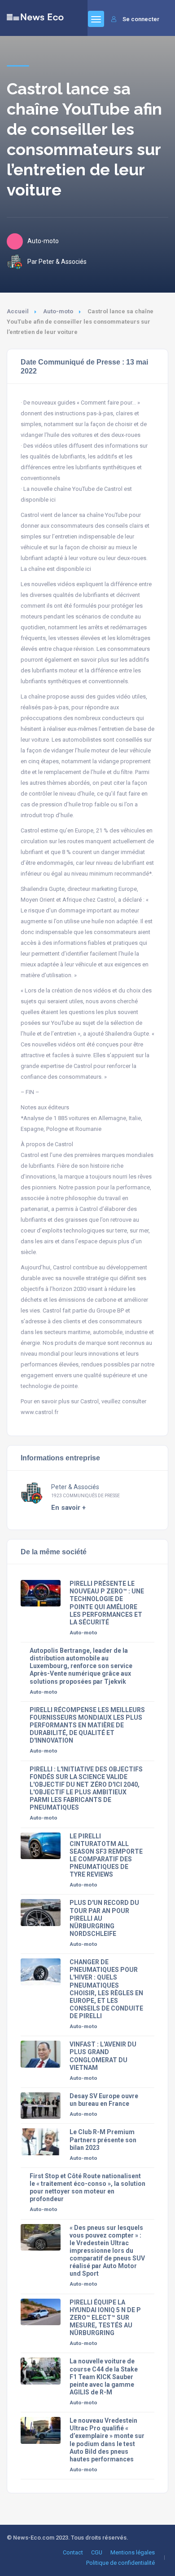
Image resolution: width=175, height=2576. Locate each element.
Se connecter (141, 19)
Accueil (18, 311)
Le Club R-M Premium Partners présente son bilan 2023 (103, 2140)
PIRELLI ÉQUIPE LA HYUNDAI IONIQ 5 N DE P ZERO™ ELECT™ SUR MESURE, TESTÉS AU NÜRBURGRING (105, 2318)
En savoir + (68, 1508)
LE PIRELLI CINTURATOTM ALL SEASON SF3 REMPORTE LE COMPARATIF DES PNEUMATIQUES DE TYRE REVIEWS (106, 1855)
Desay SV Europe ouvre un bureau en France (104, 2100)
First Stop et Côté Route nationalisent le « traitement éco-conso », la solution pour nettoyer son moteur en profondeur (87, 2187)
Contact (73, 2552)
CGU (97, 2552)
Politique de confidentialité (120, 2563)
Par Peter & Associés (57, 262)
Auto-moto (58, 311)
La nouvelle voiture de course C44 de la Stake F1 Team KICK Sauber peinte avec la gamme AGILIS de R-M (104, 2376)
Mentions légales (133, 2552)
